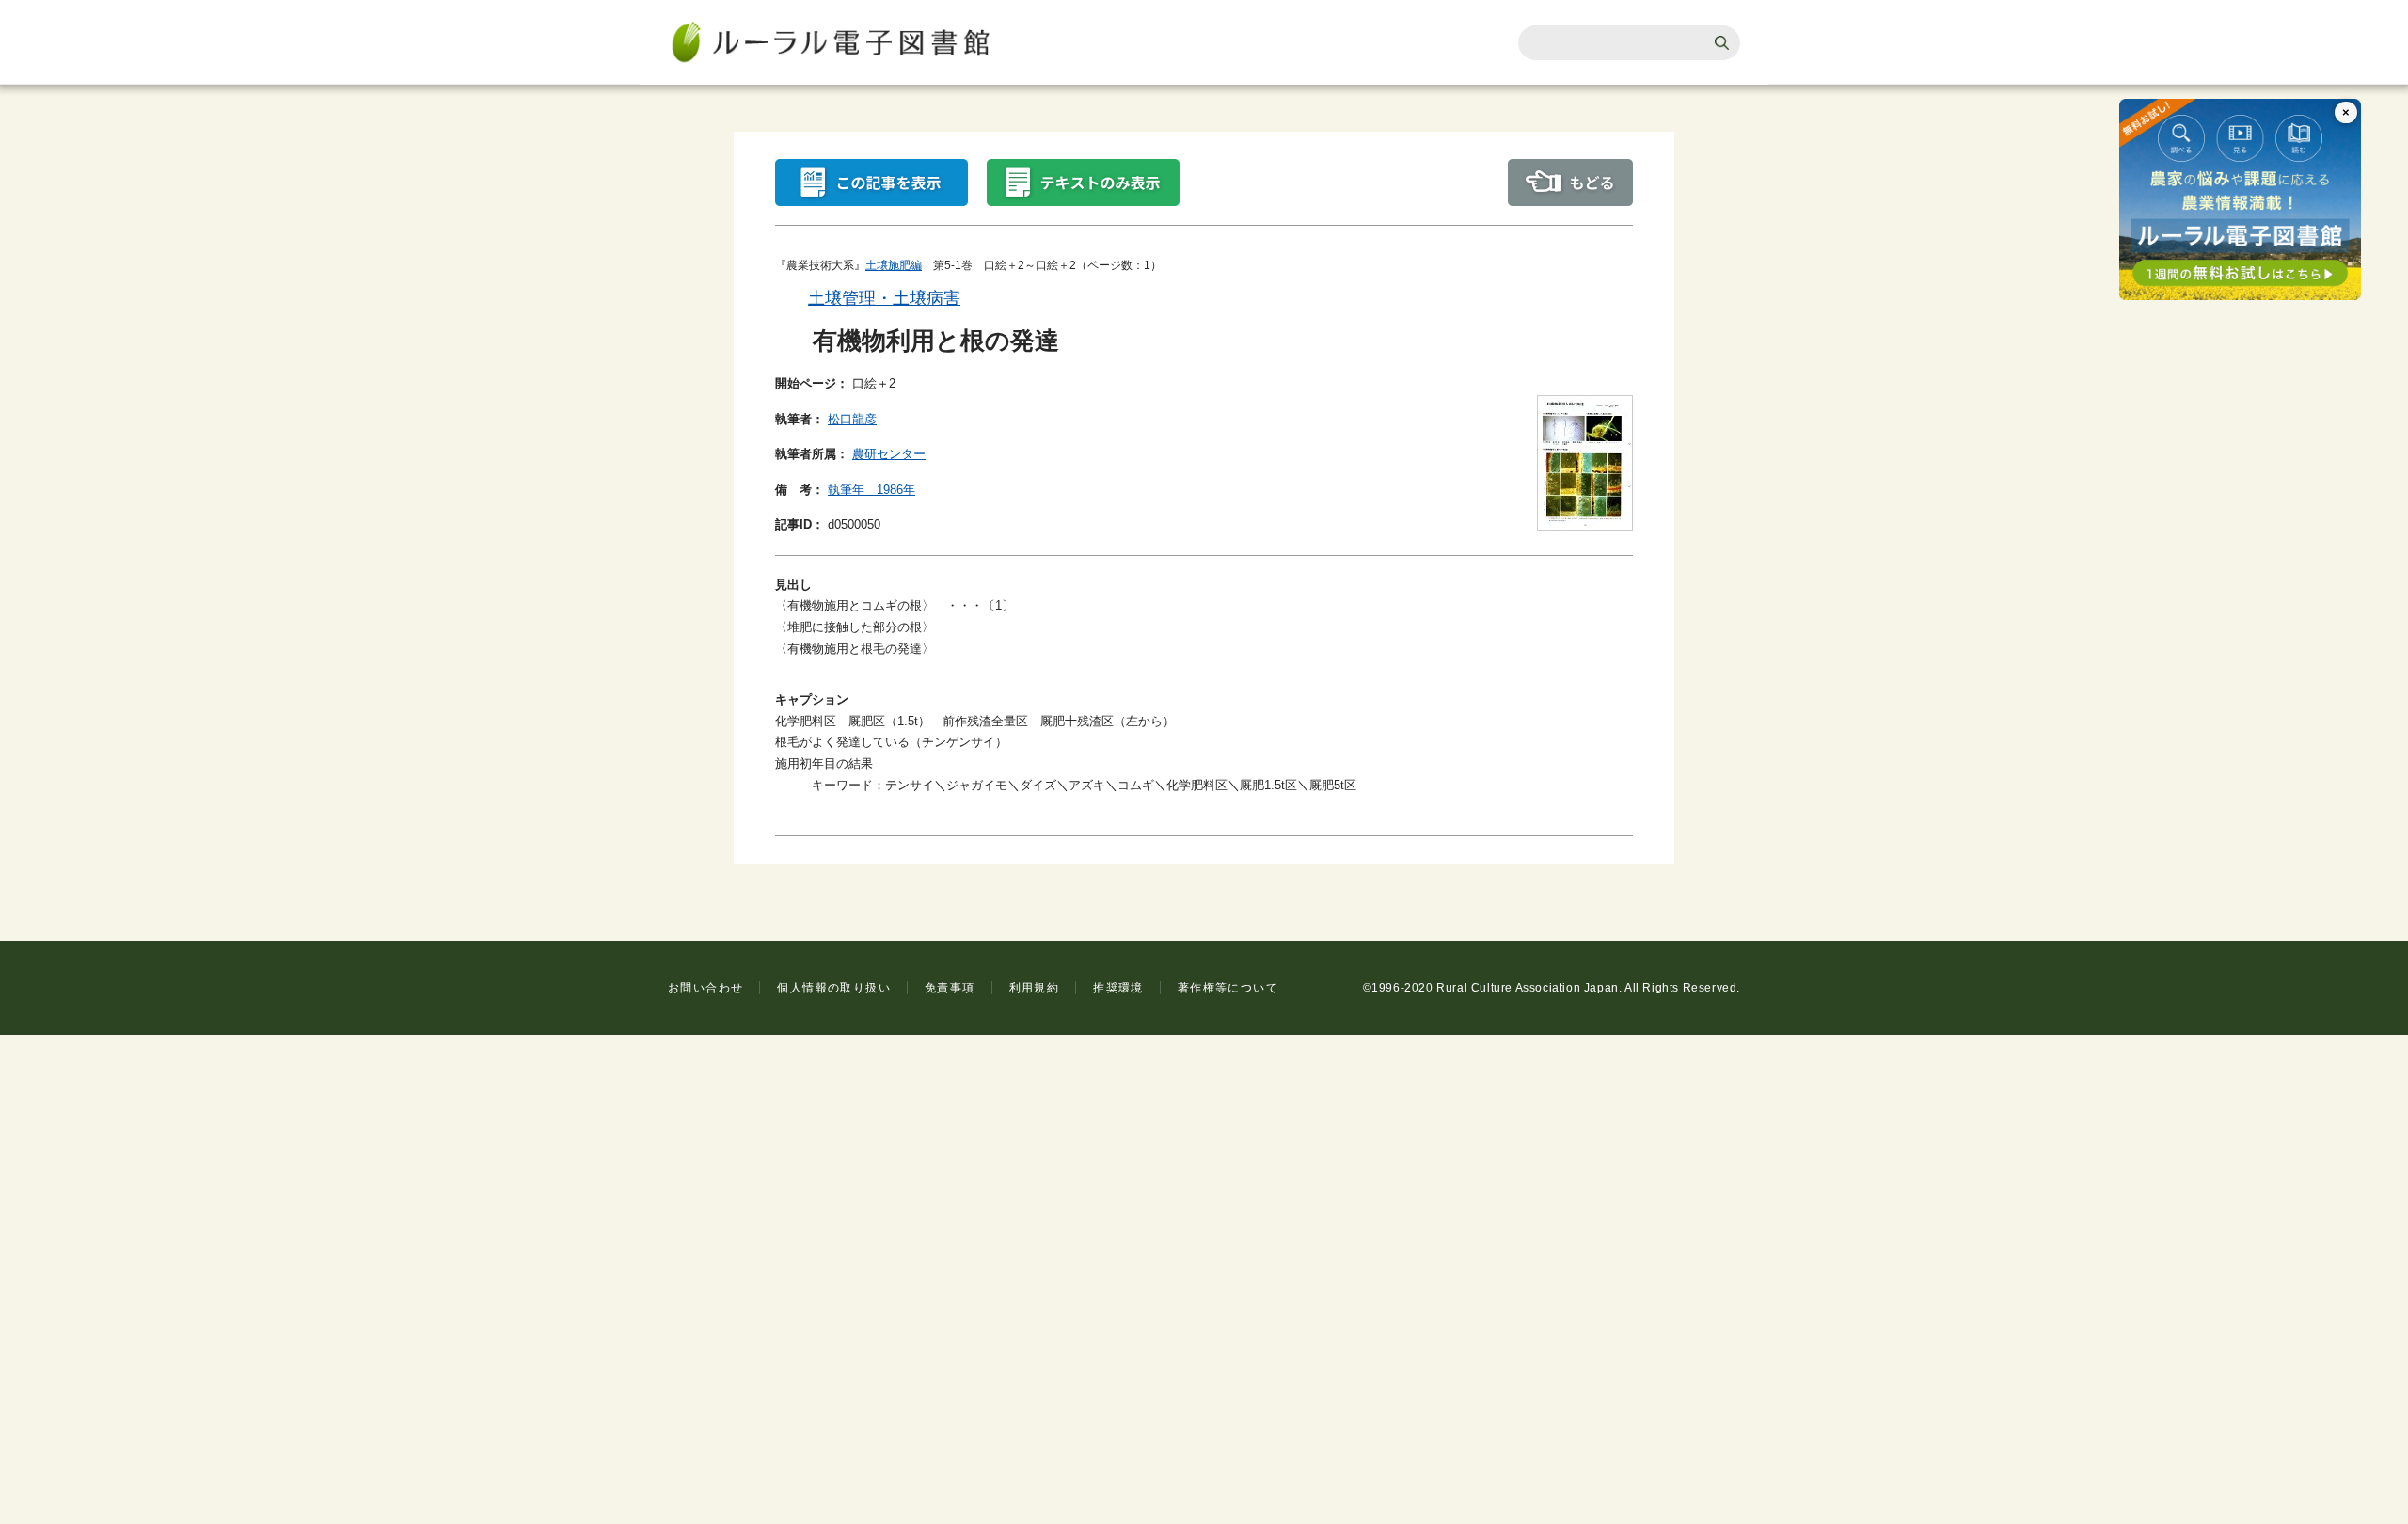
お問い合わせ (705, 988)
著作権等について (1228, 988)
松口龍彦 (852, 419)
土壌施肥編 (894, 265)
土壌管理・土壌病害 (884, 298)
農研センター (889, 454)
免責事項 (950, 988)
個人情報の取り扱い (834, 988)
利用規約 (1035, 988)
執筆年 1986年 (871, 490)
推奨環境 (1118, 988)
